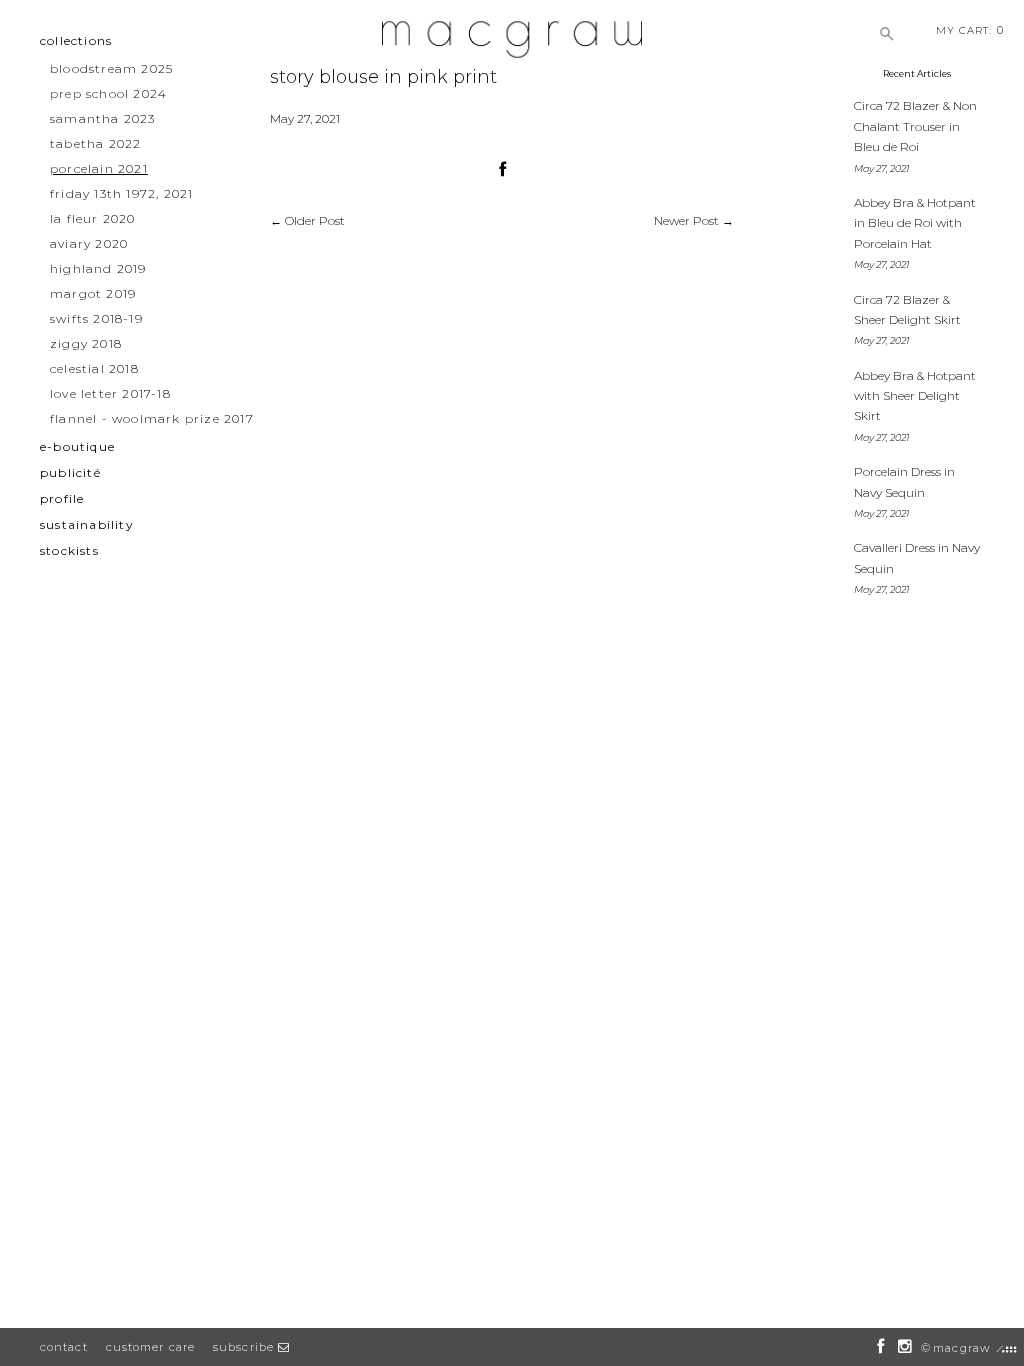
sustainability (87, 524)
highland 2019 (98, 268)
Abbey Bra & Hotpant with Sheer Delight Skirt (915, 396)
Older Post (315, 220)
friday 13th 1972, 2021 (121, 193)
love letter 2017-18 (110, 393)
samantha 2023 (103, 118)
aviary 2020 (89, 243)
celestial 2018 (94, 368)
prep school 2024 (108, 93)
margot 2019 (93, 293)
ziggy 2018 (86, 343)
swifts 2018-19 (96, 318)
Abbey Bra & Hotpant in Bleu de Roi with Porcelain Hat (915, 223)
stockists (69, 550)
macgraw (961, 1348)
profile (62, 498)
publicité (70, 472)
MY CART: (970, 30)
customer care (150, 1347)
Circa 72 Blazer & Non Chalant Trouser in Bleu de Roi (915, 126)
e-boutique (77, 446)
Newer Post (686, 220)
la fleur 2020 (93, 218)
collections (76, 40)
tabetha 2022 (95, 143)
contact (64, 1347)
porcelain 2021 (99, 168)
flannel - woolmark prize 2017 (152, 418)
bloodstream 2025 (111, 68)
